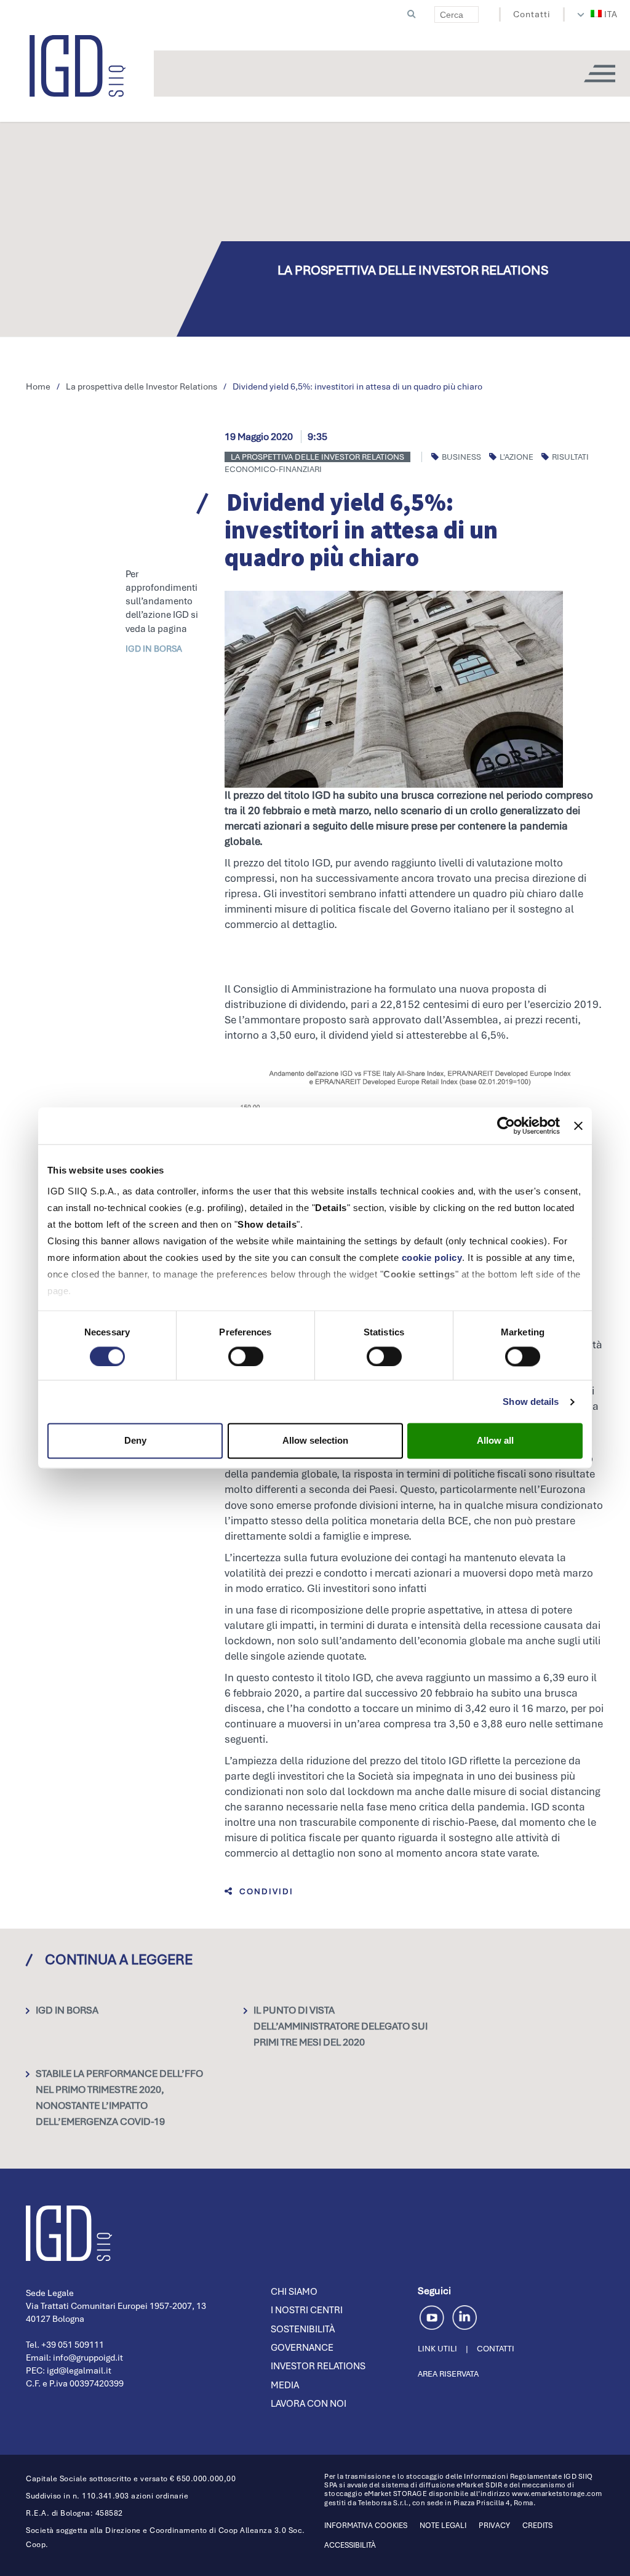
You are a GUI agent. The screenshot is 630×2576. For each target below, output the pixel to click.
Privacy (494, 2526)
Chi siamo (294, 2292)
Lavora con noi (309, 2404)
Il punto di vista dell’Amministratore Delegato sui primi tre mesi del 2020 (341, 2026)
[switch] (246, 1356)
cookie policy (432, 1258)
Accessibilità (350, 2545)
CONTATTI (496, 2349)
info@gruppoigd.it (88, 2358)
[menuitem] (604, 14)
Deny (135, 1441)
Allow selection (315, 1441)
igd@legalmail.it (79, 2370)
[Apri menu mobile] (599, 74)
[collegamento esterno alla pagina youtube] (434, 2316)
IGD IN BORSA (154, 649)
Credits (537, 2526)
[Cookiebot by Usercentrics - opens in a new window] (506, 1126)
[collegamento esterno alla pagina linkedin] (465, 2316)
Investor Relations (318, 2366)
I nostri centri (307, 2310)
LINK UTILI (437, 2349)
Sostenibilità (303, 2329)
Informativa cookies (366, 2526)
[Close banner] (578, 1126)
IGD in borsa (67, 2010)
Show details (531, 1402)
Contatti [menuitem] (532, 14)
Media (285, 2385)
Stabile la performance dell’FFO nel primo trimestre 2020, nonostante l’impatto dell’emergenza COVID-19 (119, 2098)
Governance (302, 2348)
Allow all (495, 1441)
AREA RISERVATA (448, 2374)
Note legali (443, 2526)
